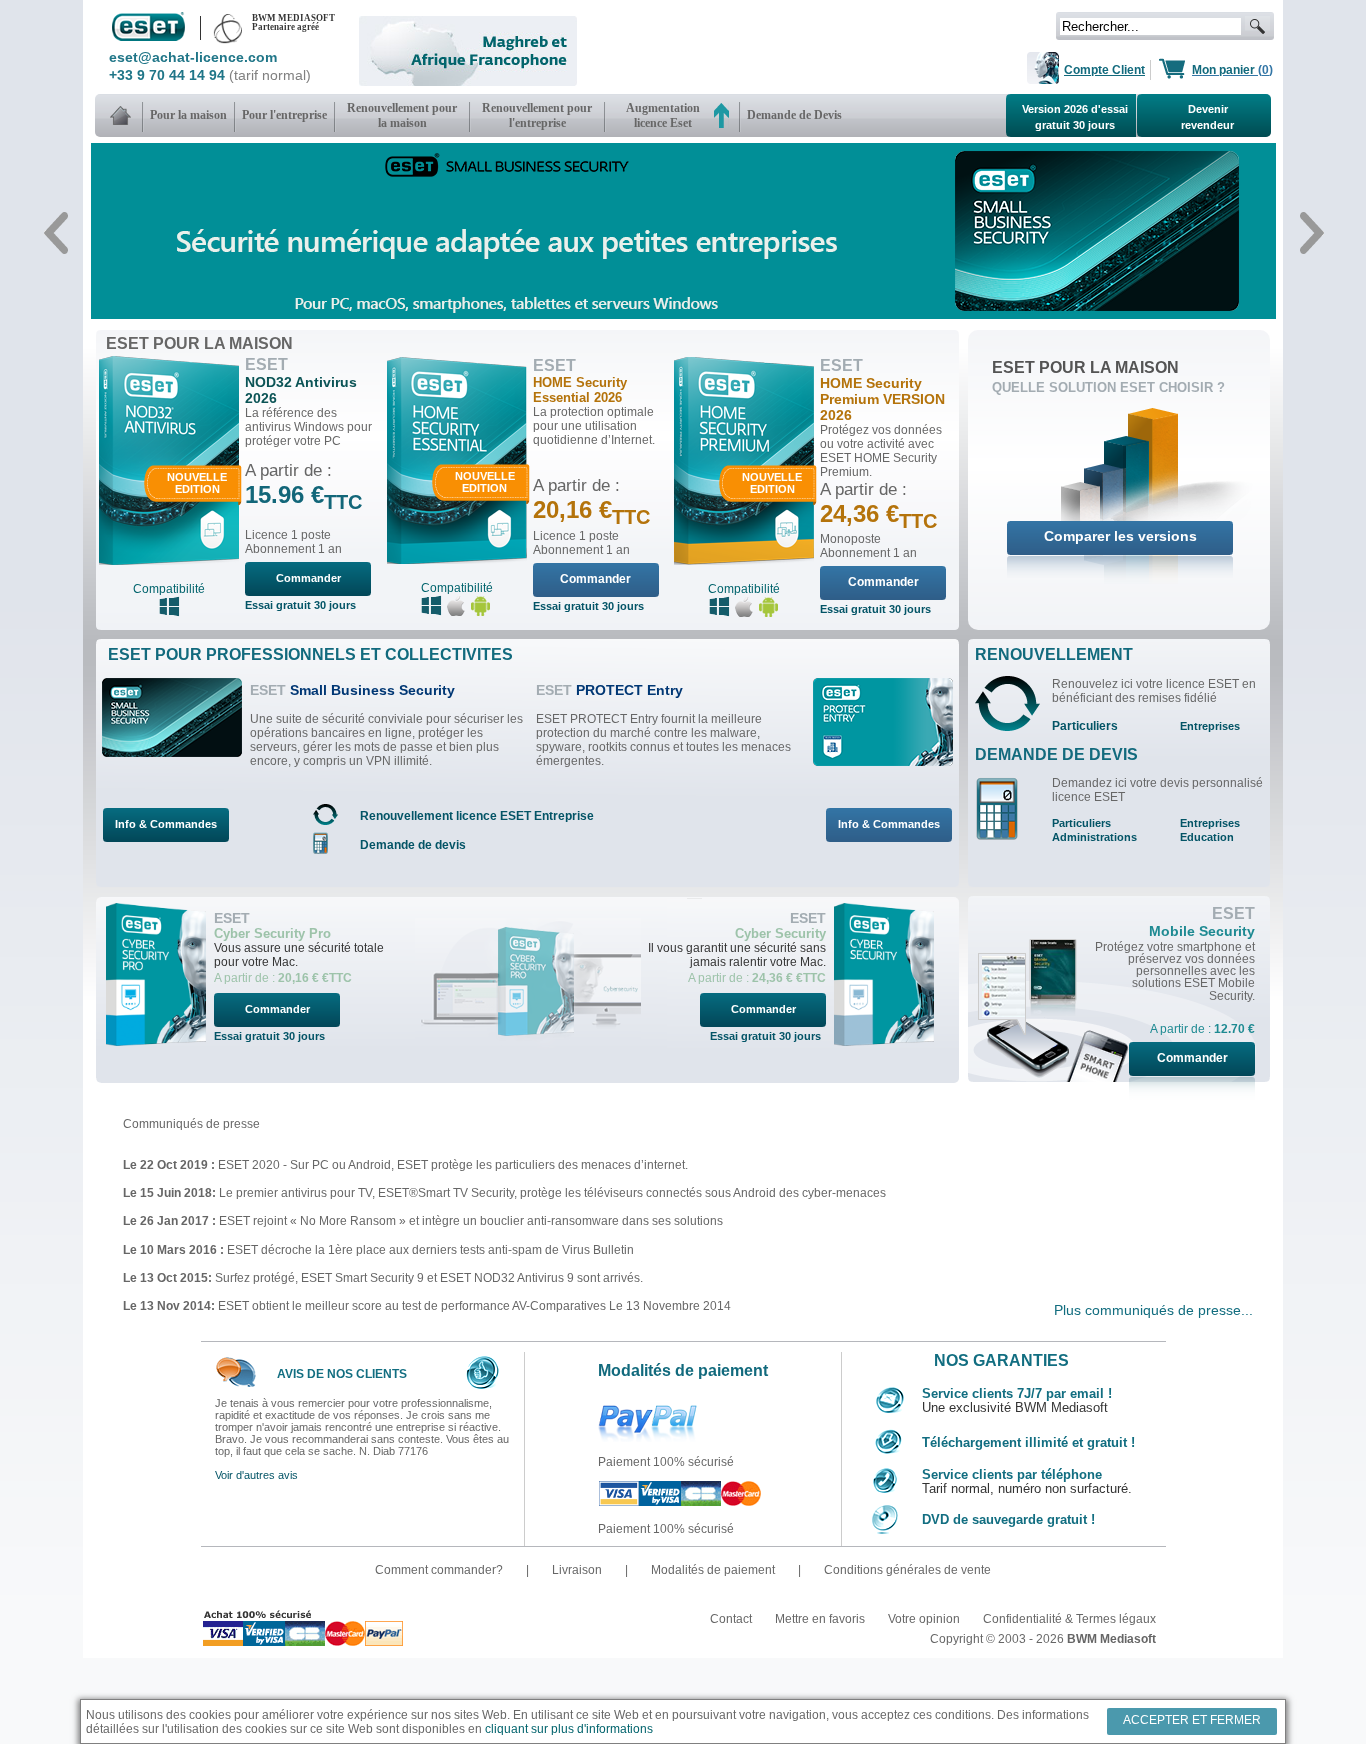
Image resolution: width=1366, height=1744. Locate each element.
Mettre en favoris (821, 1619)
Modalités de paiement (714, 1570)
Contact (732, 1619)
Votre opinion (925, 1619)
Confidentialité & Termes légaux (1069, 1619)
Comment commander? (440, 1570)
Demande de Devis (794, 115)
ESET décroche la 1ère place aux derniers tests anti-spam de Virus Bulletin (429, 1250)
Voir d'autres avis (256, 1475)
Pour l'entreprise (284, 115)
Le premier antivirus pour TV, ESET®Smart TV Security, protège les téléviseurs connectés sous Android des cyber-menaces (552, 1193)
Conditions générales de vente (907, 1570)
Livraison (578, 1570)
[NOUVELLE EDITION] (169, 561)
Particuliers (1085, 726)
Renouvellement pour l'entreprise (537, 115)
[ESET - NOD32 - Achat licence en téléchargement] (122, 115)
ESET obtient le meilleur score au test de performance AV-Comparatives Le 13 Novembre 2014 (474, 1306)
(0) (1232, 70)
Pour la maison (188, 115)
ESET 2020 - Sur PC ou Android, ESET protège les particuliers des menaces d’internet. (453, 1165)
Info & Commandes (166, 824)
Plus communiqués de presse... (1153, 1310)
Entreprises (1210, 726)
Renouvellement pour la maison (402, 115)
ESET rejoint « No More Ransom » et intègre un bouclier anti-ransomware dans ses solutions (469, 1221)
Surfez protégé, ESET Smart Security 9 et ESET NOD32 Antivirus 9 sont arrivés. (429, 1278)
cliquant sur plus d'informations (569, 1729)
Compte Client (1104, 70)
